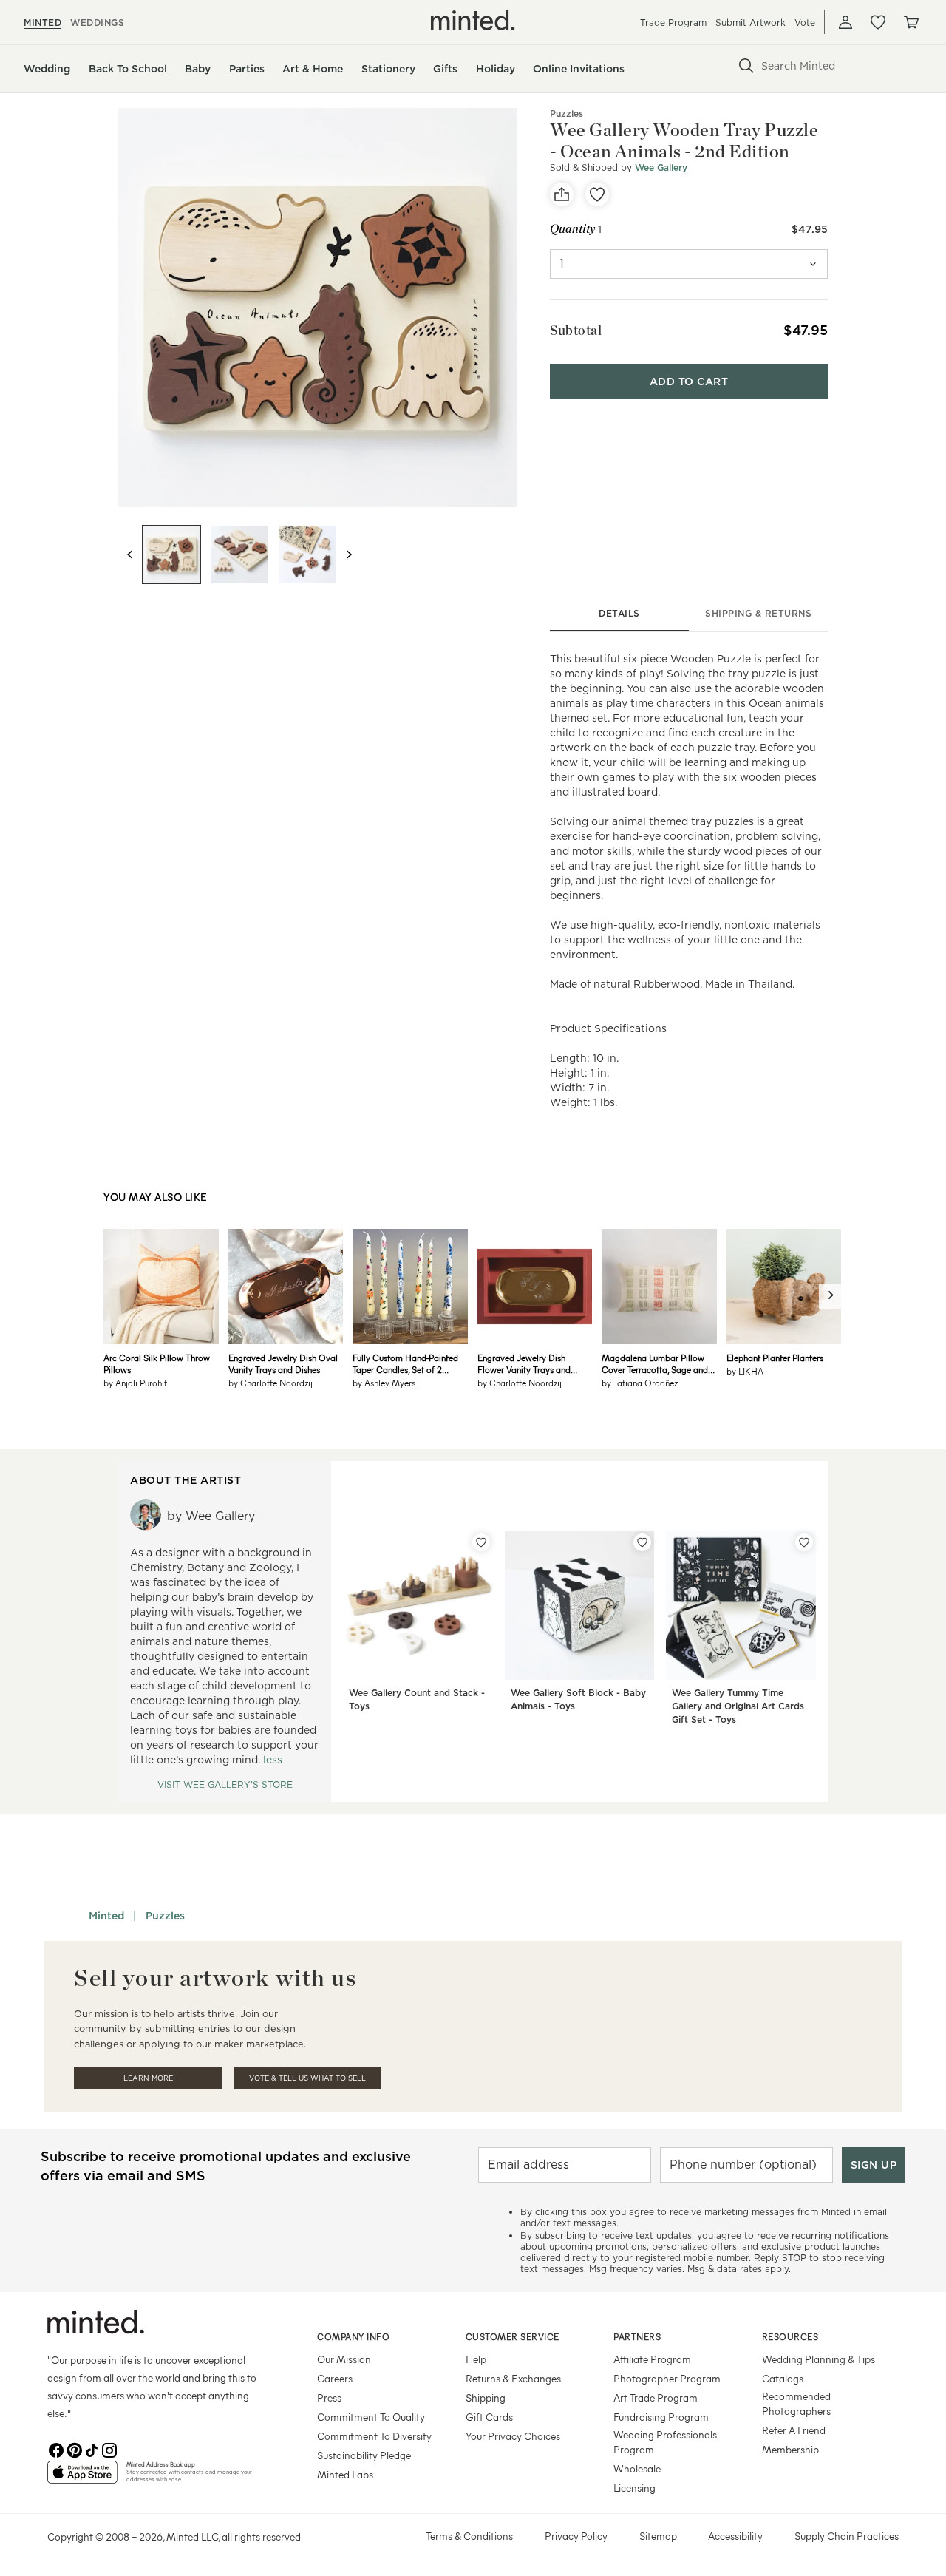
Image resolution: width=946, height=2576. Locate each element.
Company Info (353, 2336)
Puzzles (566, 113)
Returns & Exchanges (513, 2378)
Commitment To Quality (371, 2417)
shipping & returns (758, 613)
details (619, 613)
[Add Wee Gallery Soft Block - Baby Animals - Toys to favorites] (642, 1542)
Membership (790, 2449)
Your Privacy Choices (513, 2436)
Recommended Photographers (796, 2403)
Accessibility (735, 2536)
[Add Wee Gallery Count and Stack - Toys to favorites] (481, 1542)
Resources (790, 2336)
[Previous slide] (130, 555)
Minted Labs (345, 2474)
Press (329, 2397)
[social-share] (562, 194)
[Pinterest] (74, 2449)
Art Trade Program (656, 2397)
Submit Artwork (751, 23)
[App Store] (82, 2478)
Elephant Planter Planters (775, 1358)
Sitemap (658, 2536)
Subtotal (576, 330)
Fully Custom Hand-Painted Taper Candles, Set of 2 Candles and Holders (405, 1363)
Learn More (148, 2078)
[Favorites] (878, 22)
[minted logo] (473, 20)
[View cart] (911, 22)
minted (42, 23)
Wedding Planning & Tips (819, 2359)
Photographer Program (667, 2378)
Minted (106, 1916)
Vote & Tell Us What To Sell (307, 2078)
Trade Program (673, 23)
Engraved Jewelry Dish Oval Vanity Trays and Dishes (283, 1363)
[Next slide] (349, 555)
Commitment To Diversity (374, 2436)
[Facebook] (56, 2449)
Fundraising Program (661, 2417)
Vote (805, 23)
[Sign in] (845, 22)
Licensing (634, 2488)
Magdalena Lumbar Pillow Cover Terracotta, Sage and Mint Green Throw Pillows (655, 1363)
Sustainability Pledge (364, 2455)
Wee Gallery (661, 167)
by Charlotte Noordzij (270, 1383)
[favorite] (597, 194)
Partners (637, 2336)
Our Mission (344, 2359)
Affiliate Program (652, 2359)
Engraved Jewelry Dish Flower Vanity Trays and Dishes (524, 1363)
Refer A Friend (794, 2430)
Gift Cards (489, 2417)
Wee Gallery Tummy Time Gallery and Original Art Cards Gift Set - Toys (738, 1706)
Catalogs (783, 2378)
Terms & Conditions (469, 2536)
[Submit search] (746, 66)
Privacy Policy (576, 2536)
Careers (335, 2378)
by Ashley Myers (384, 1383)
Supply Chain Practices (847, 2536)
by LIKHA (745, 1371)
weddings (97, 23)
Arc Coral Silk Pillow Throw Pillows (157, 1363)
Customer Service (513, 2336)
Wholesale (637, 2468)
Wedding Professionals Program (665, 2442)
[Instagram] (109, 2449)
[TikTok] (92, 2449)
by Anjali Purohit (135, 1383)
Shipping (486, 2397)
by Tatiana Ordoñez (640, 1383)
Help (476, 2359)
